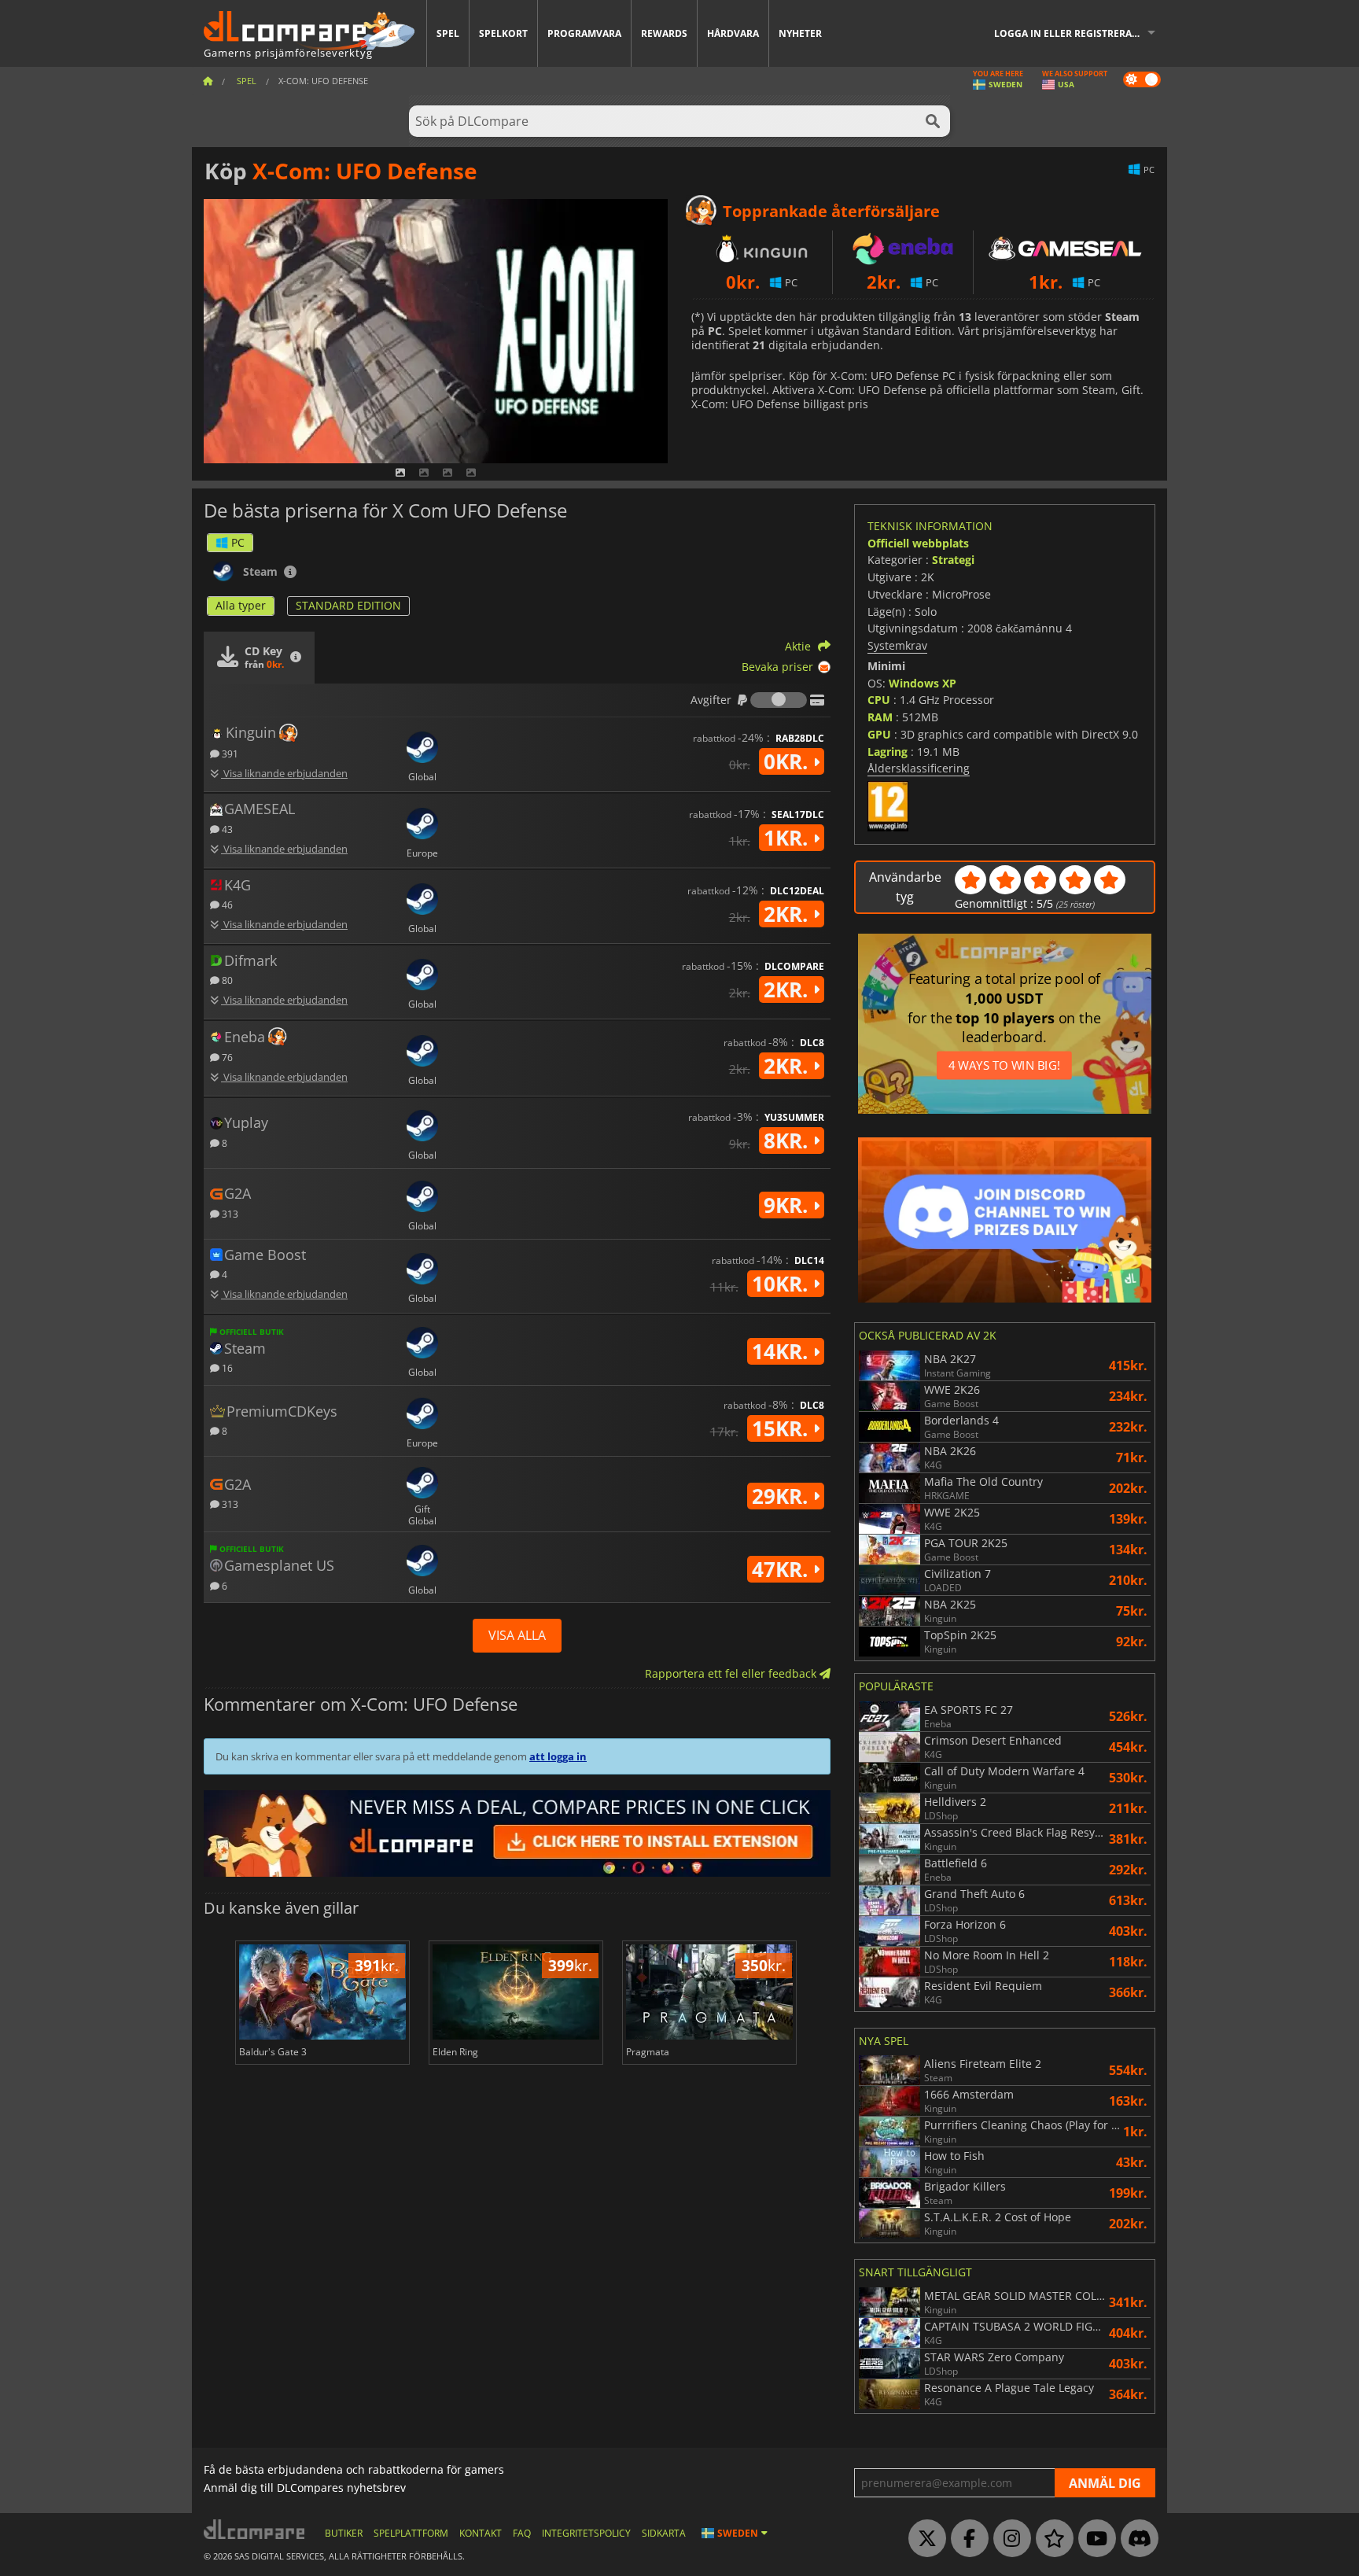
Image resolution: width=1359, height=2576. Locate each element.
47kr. (783, 1569)
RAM (880, 717)
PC (238, 542)
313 (229, 1213)
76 (226, 1057)
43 (226, 829)
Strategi (953, 560)
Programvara (584, 33)
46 (226, 904)
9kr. (788, 1205)
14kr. (783, 1351)
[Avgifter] (779, 700)
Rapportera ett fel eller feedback (732, 1673)
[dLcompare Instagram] (1008, 2539)
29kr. (783, 1496)
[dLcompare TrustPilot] (1051, 2539)
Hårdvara (733, 33)
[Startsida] (208, 81)
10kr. (783, 1284)
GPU (879, 734)
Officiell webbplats (918, 543)
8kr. (788, 1141)
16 (226, 1367)
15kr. (783, 1428)
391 (229, 753)
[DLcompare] (255, 2529)
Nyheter (800, 33)
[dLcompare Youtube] (1093, 2539)
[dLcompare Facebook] (966, 2539)
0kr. (788, 761)
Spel (448, 33)
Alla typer (241, 605)
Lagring (888, 752)
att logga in (558, 1756)
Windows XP (923, 683)
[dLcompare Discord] (1136, 2539)
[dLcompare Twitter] (923, 2539)
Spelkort (503, 33)
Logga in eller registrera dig (1073, 33)
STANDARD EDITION (348, 605)
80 (226, 980)
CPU (879, 700)
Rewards (664, 33)
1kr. (788, 838)
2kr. (788, 914)
